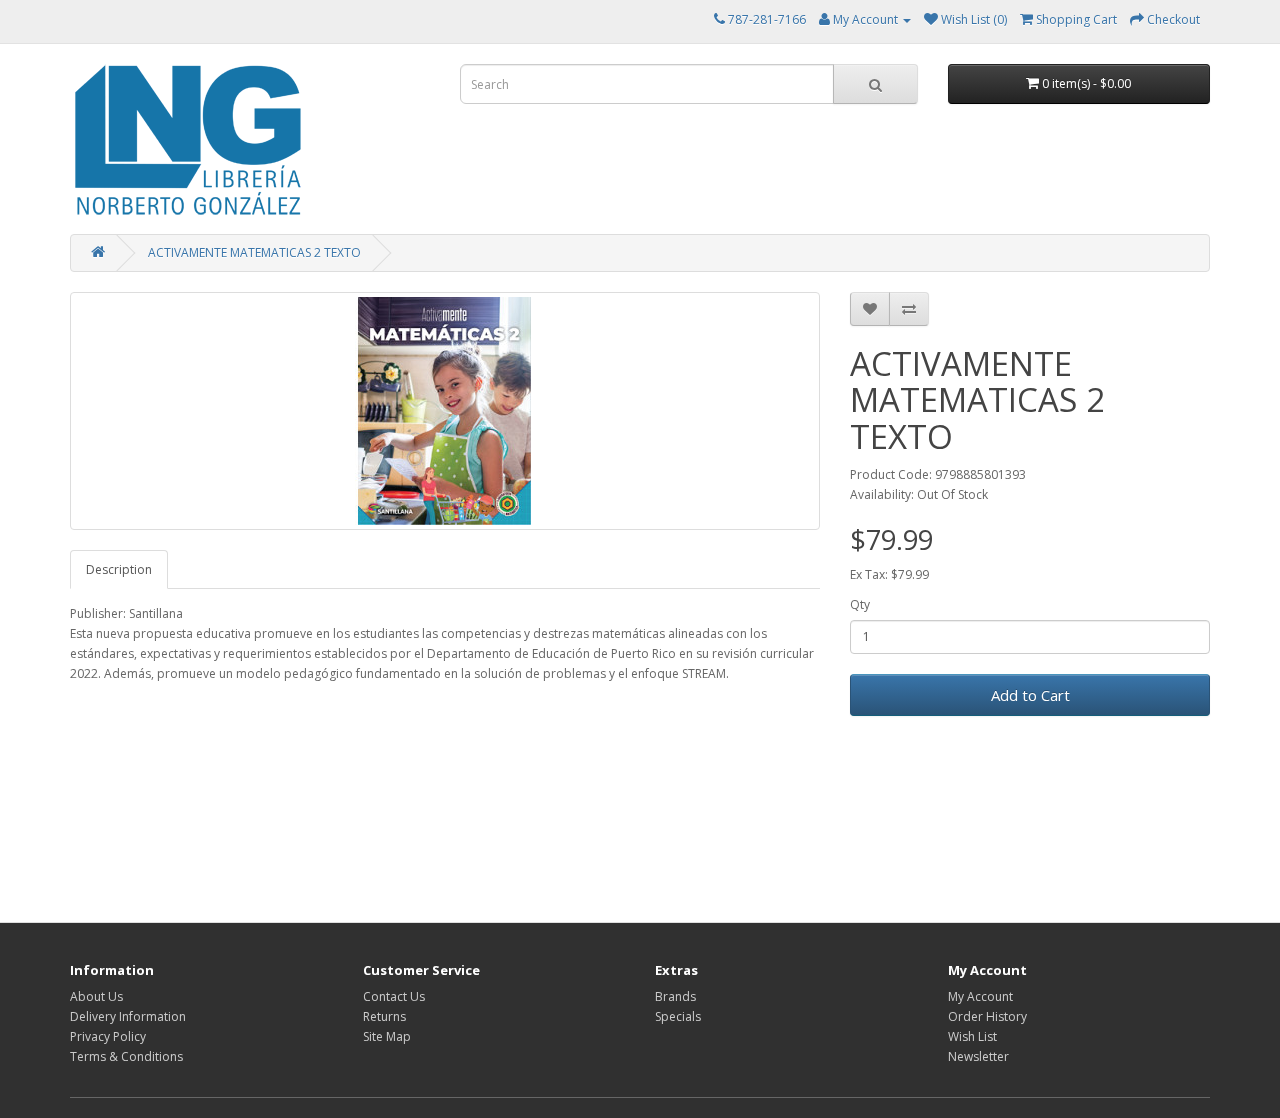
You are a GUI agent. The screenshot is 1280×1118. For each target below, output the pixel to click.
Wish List (972, 1036)
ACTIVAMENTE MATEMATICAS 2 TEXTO (254, 252)
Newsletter (978, 1056)
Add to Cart (1030, 695)
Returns (384, 1016)
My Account (980, 996)
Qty (860, 604)
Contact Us (394, 996)
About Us (96, 996)
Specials (678, 1016)
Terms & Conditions (126, 1056)
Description (119, 569)
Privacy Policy (108, 1036)
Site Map (387, 1036)
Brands (675, 996)
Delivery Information (128, 1016)
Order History (987, 1016)
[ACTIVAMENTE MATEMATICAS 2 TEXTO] (445, 411)
